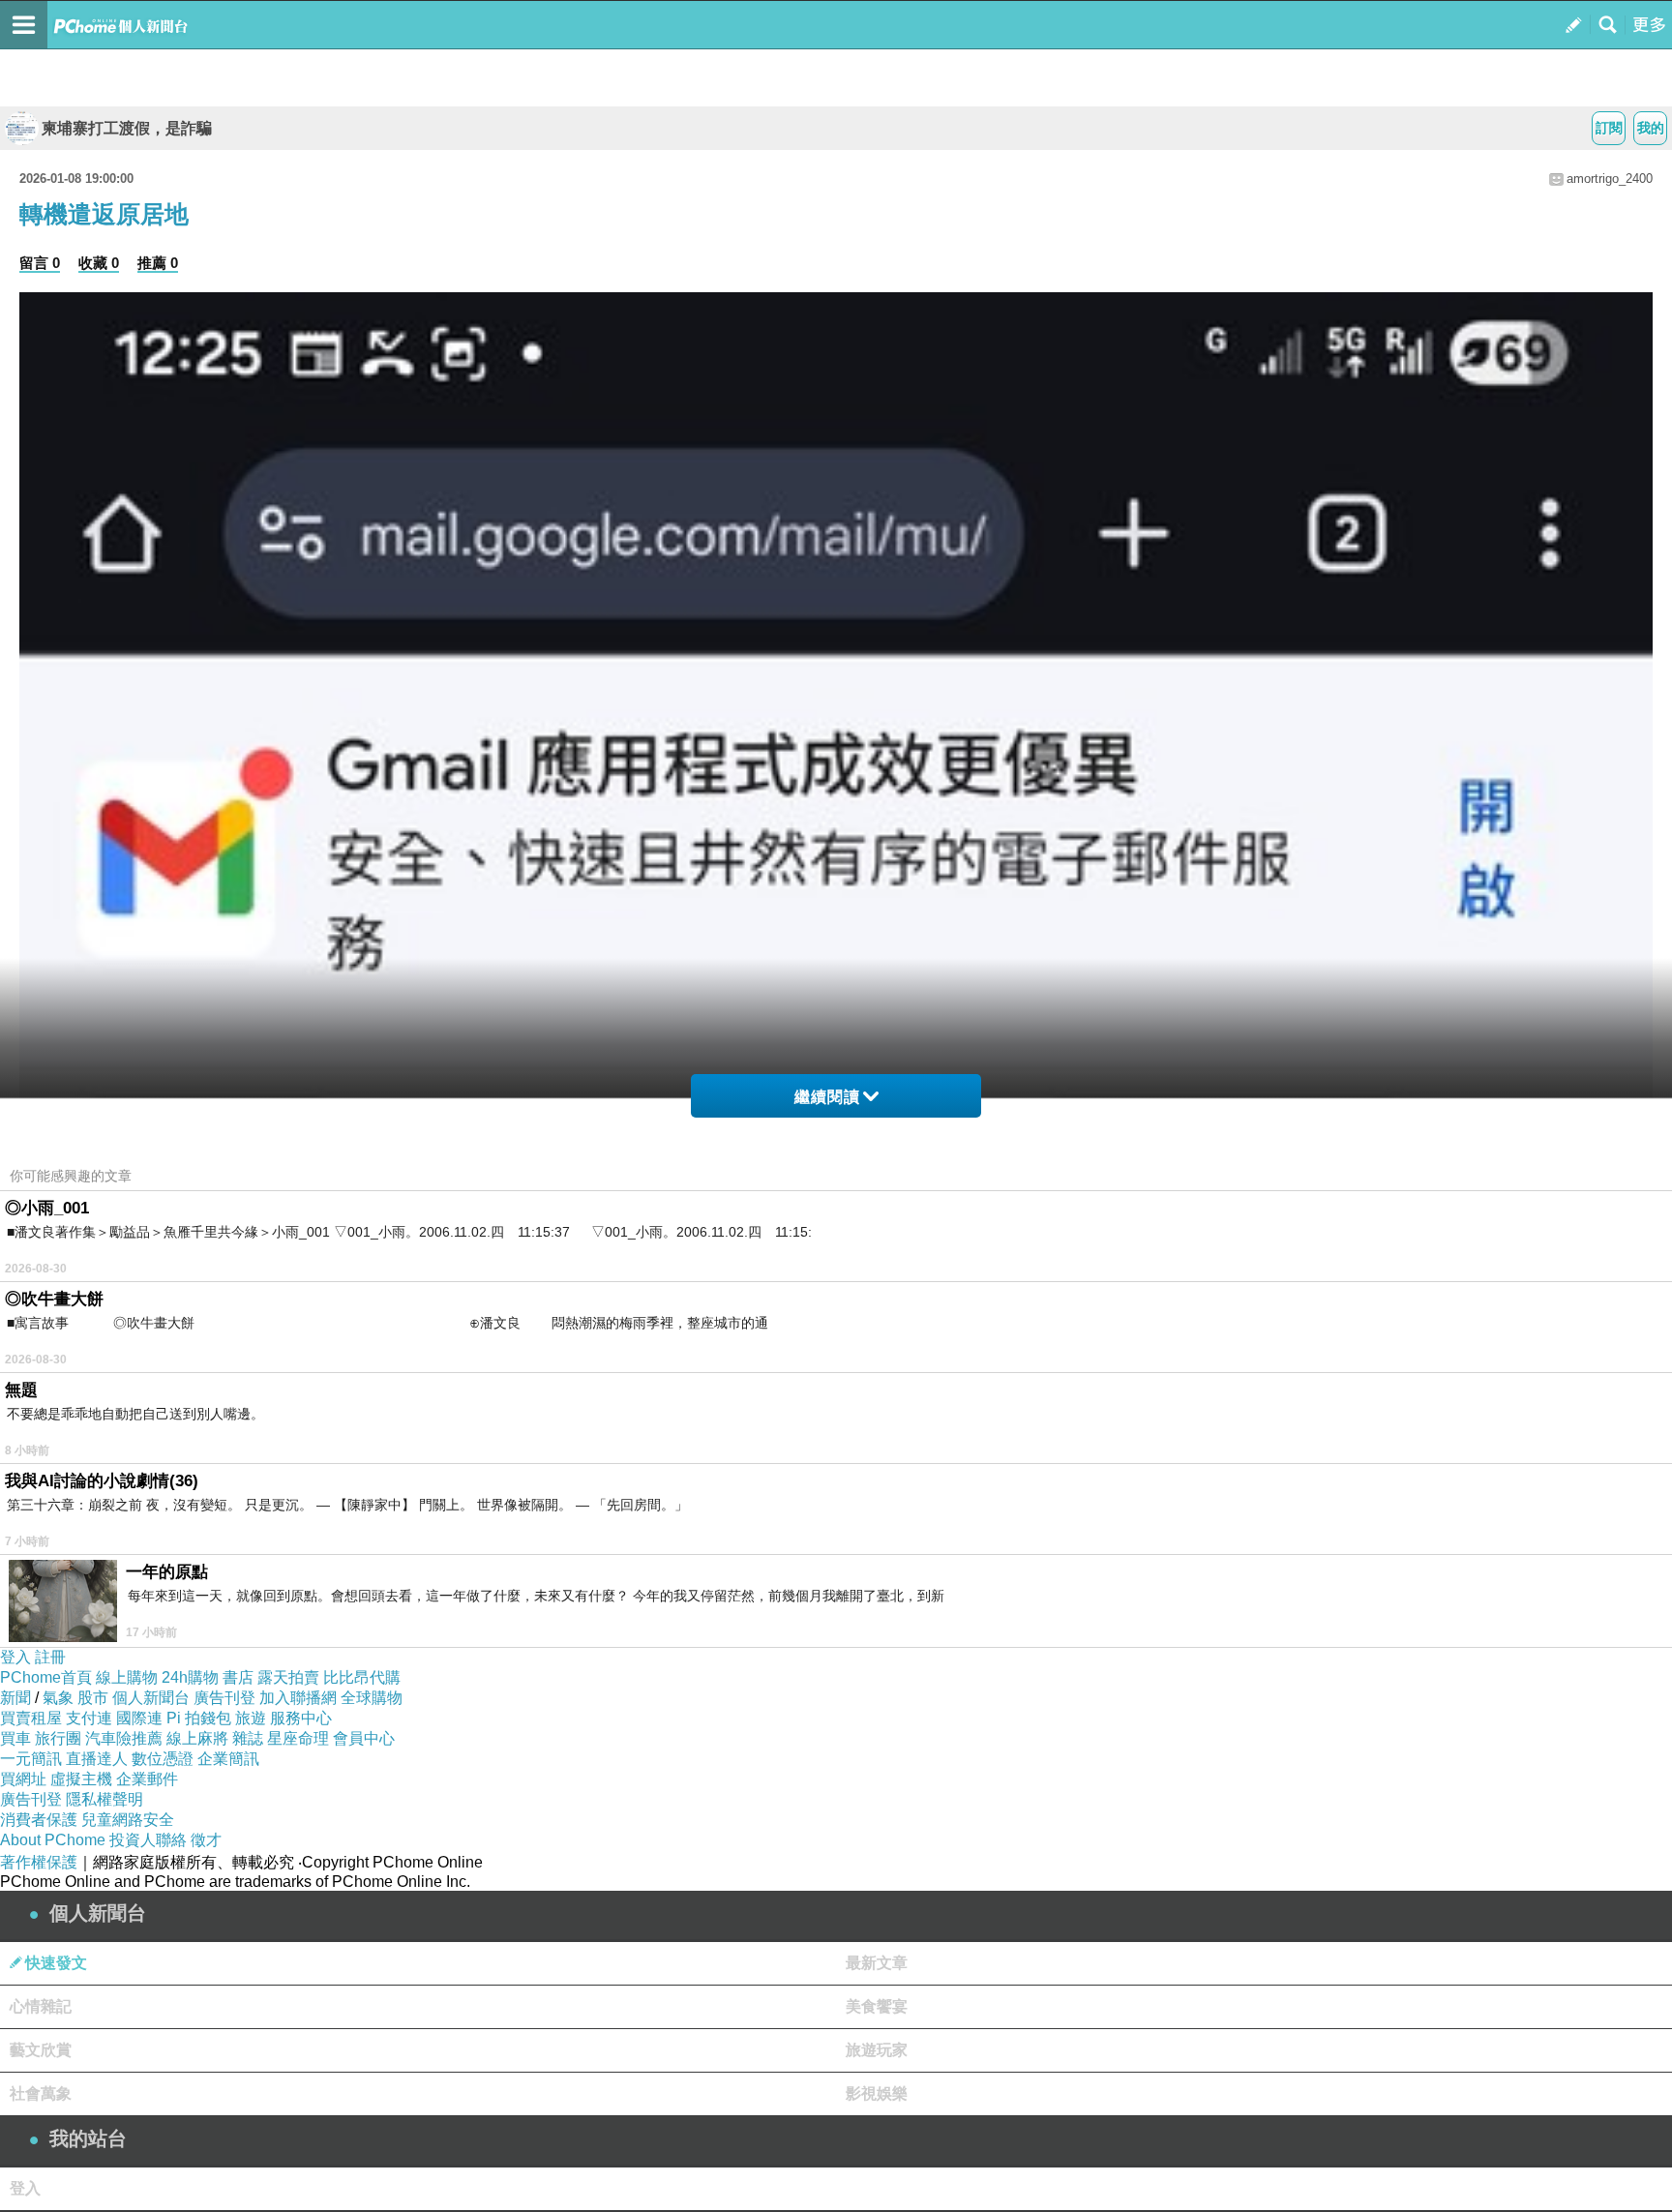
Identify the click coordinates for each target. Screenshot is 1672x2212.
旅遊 (251, 1718)
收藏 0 (99, 263)
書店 (238, 1677)
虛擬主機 (81, 1779)
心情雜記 (41, 2006)
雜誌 (248, 1738)
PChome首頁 (46, 1677)
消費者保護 (39, 1820)
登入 (15, 1657)
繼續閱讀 (827, 1097)
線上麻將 (197, 1738)
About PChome (53, 1840)
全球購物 (372, 1698)
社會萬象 (41, 2093)
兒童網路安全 (128, 1820)
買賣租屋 (31, 1718)
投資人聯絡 (148, 1840)
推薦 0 (158, 263)
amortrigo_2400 (1610, 179)
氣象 (58, 1698)
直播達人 (97, 1759)
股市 (93, 1698)
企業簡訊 (228, 1759)
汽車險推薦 (124, 1738)
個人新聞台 (151, 1698)
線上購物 (127, 1677)
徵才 (206, 1840)
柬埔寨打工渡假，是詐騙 (127, 128)
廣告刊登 (224, 1698)
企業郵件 (147, 1779)
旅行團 (58, 1738)
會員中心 (364, 1738)
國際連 (139, 1718)
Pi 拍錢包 (199, 1718)
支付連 (89, 1718)
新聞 (15, 1698)
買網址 (23, 1779)
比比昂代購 (362, 1677)
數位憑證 (163, 1759)
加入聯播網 (298, 1698)
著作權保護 (39, 1862)
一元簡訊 (31, 1759)
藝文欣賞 (41, 2050)
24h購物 (190, 1677)
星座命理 (298, 1738)
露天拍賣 (288, 1677)
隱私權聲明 (104, 1799)
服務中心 (301, 1718)
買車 (15, 1738)
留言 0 (40, 263)
